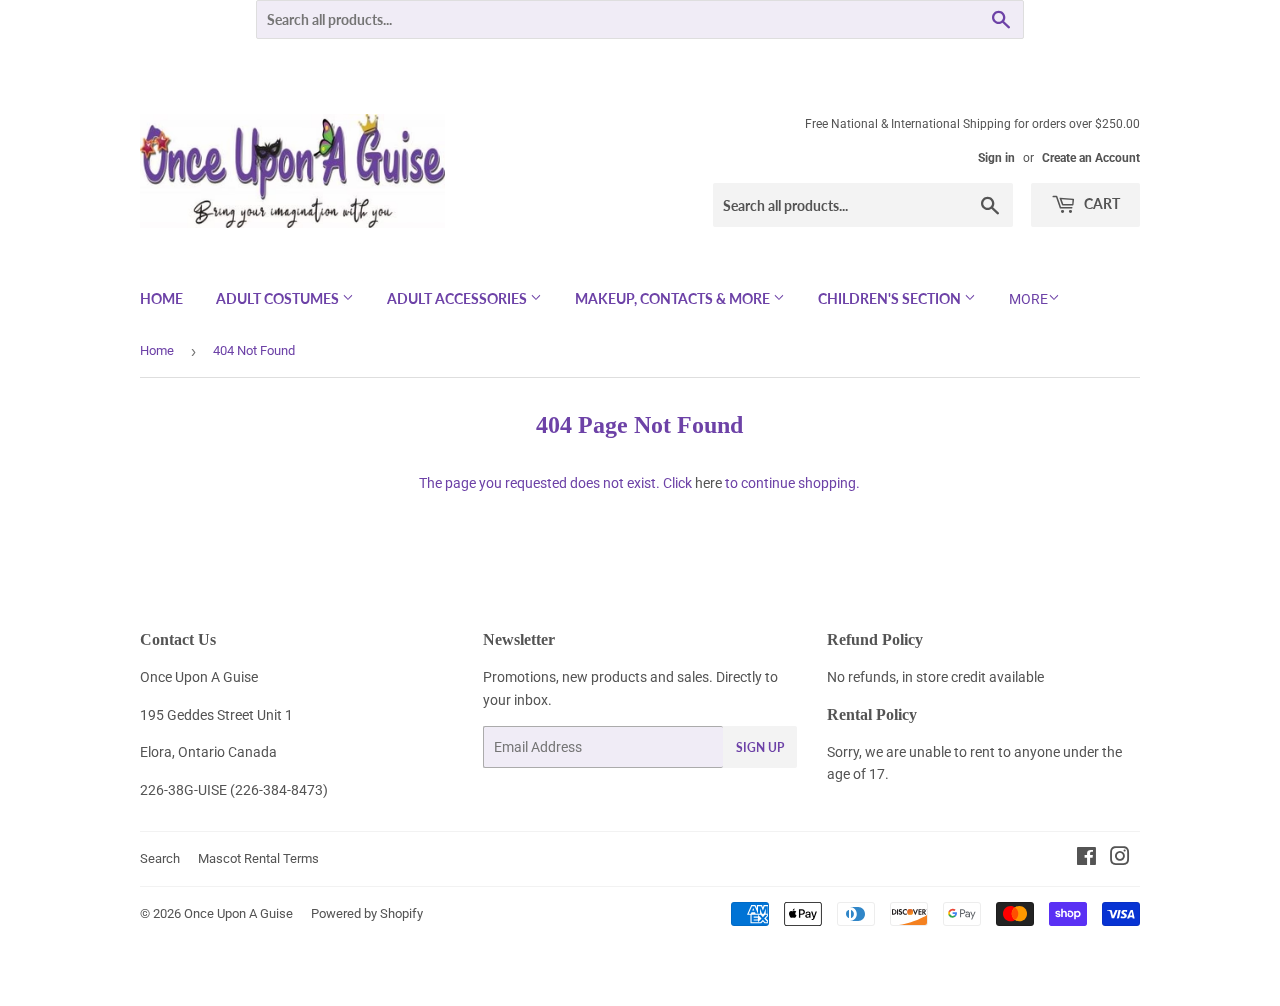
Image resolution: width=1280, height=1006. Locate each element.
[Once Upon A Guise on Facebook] (1086, 859)
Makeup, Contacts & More (674, 298)
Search (160, 858)
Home (161, 298)
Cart (1100, 203)
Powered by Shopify (367, 913)
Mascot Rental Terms (258, 858)
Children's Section (891, 298)
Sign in (996, 158)
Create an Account (1091, 158)
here (708, 483)
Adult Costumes (279, 298)
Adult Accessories (458, 298)
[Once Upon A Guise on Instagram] (1120, 859)
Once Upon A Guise (238, 913)
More (1028, 299)
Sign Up (760, 747)
